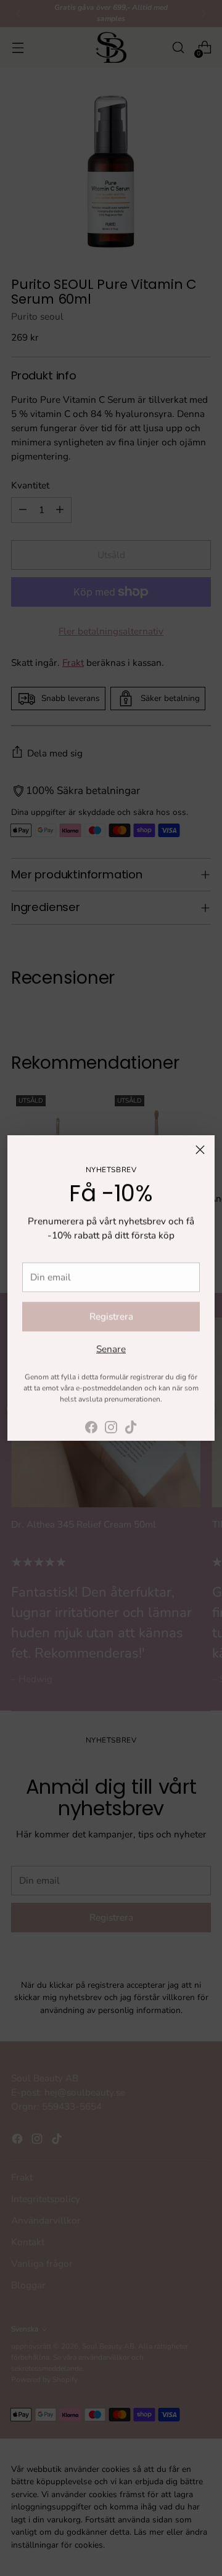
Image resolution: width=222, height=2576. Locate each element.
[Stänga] (200, 1150)
